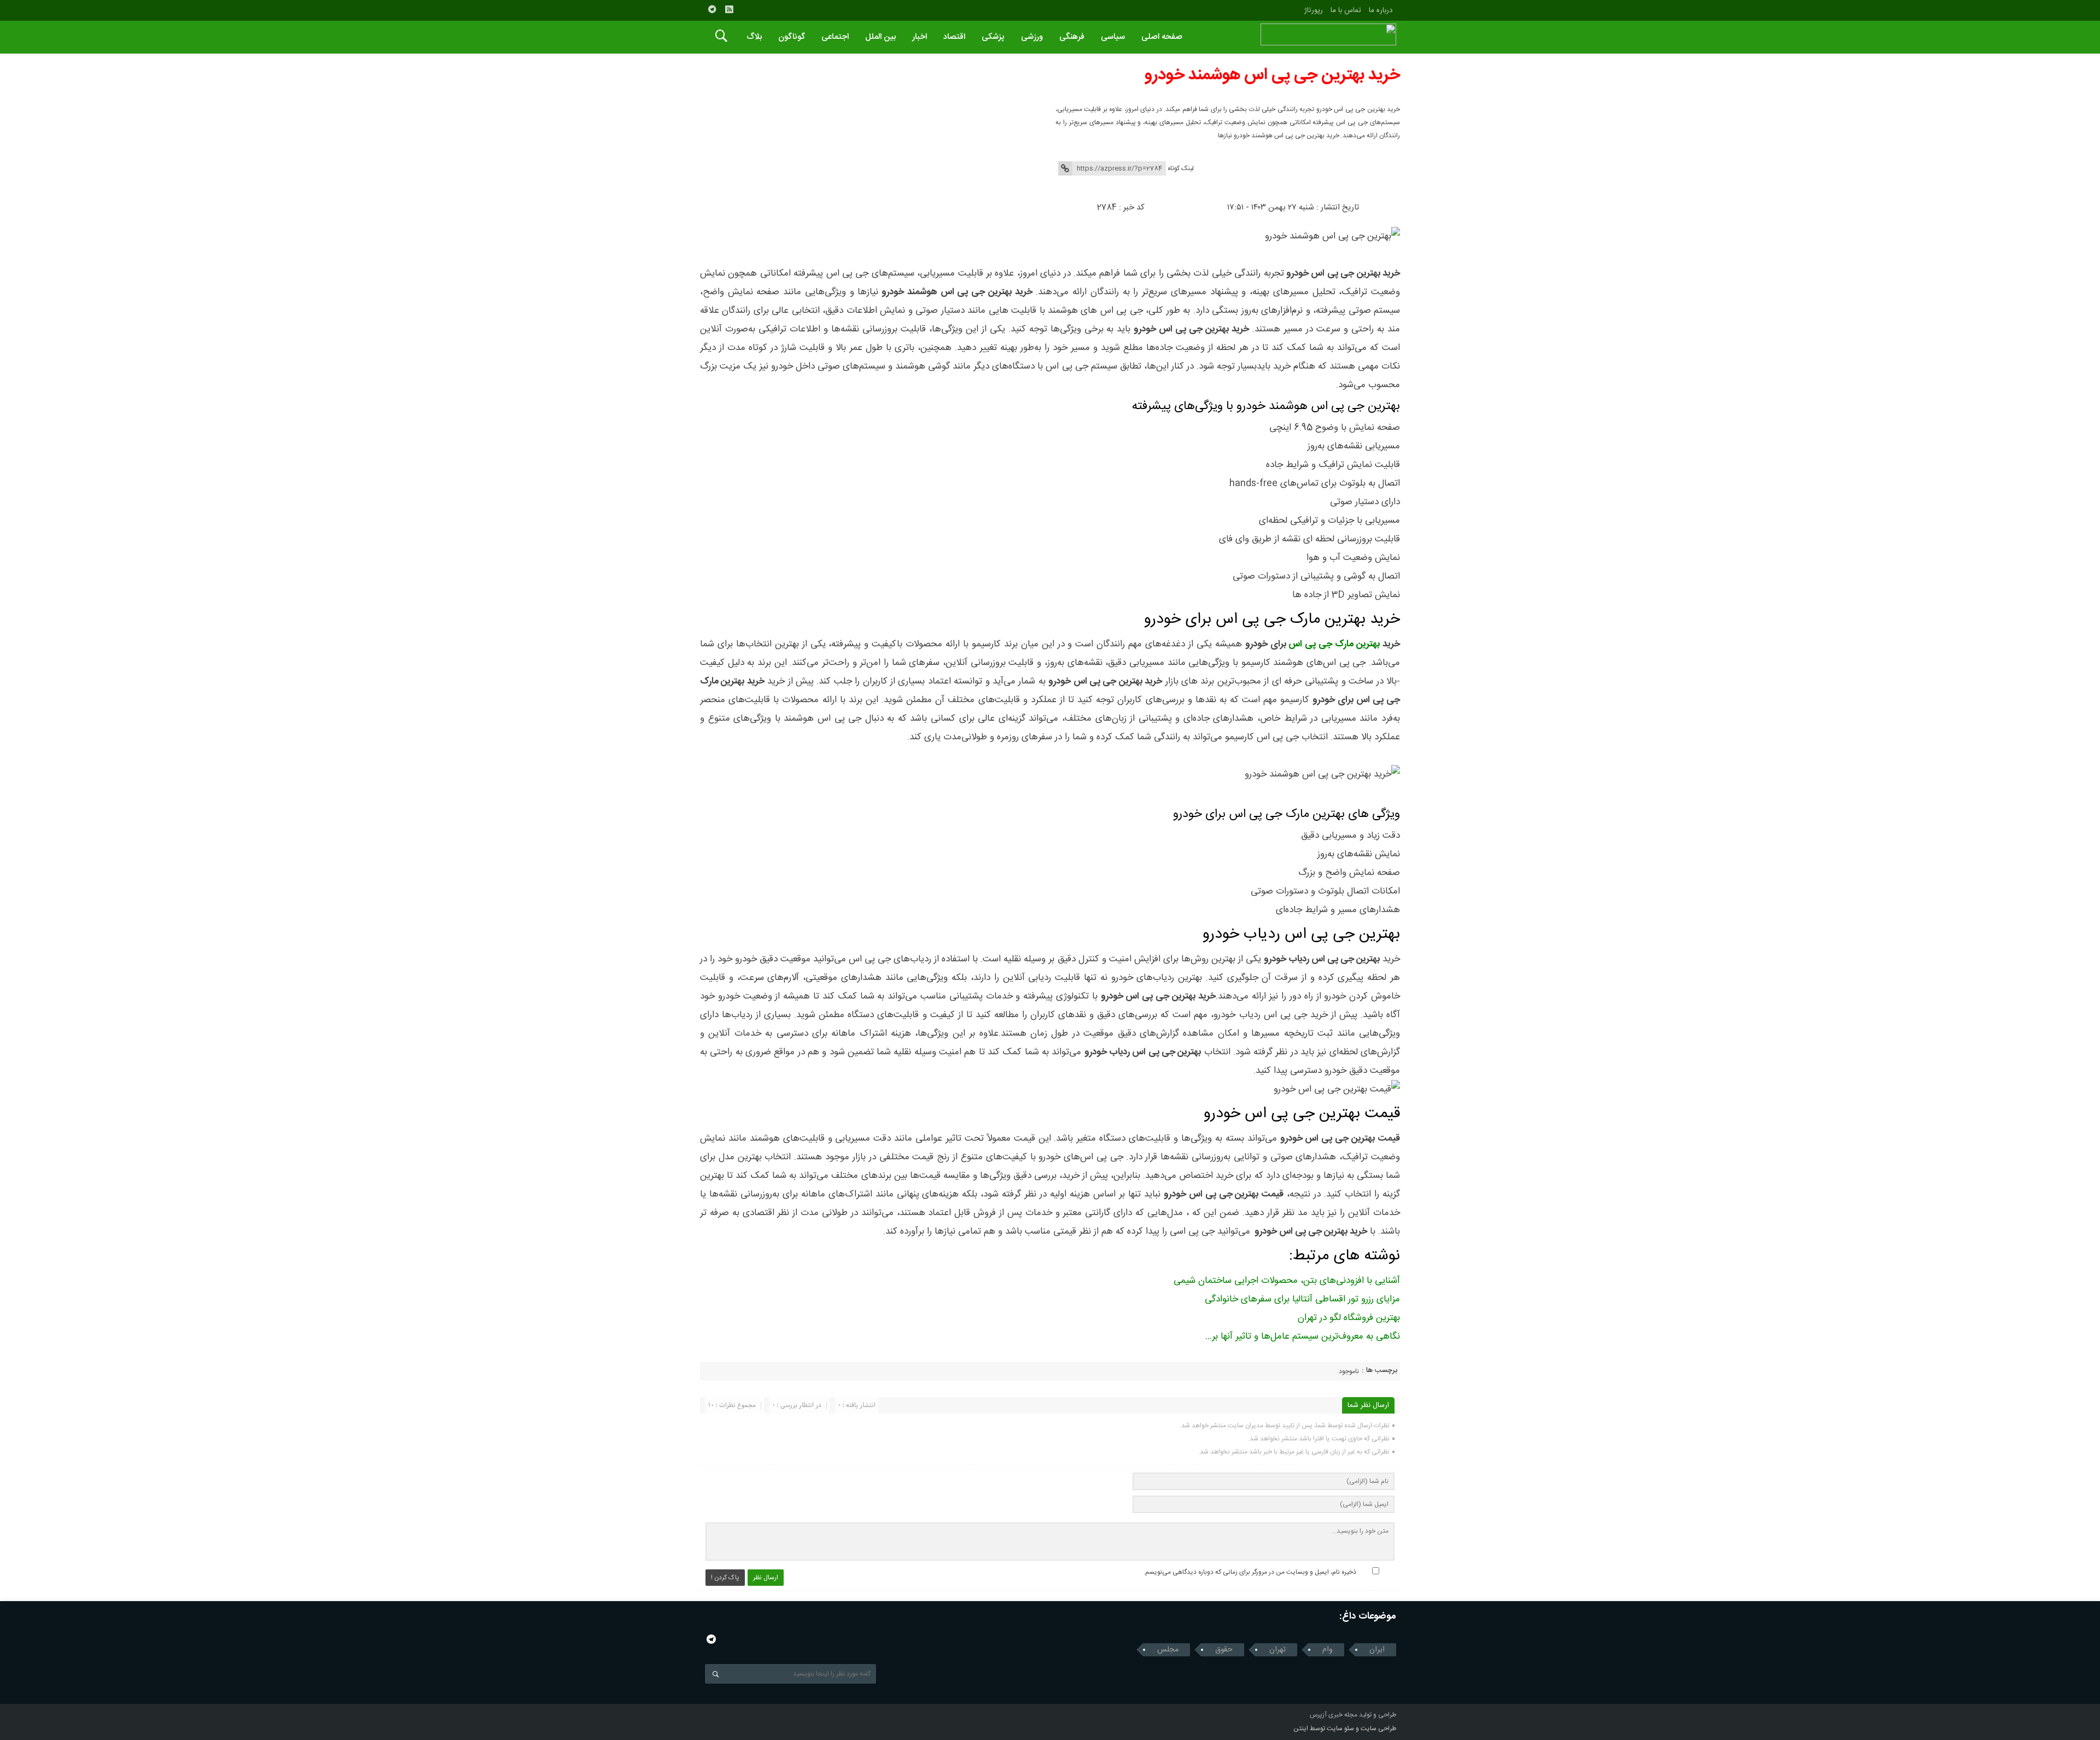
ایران (1377, 1650)
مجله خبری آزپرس (1334, 1715)
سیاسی (1113, 37)
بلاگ (754, 37)
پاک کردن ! (725, 1578)
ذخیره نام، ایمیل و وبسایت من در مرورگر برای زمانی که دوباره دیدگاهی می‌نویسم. (1250, 1572)
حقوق (1224, 1650)
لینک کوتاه (1181, 168)
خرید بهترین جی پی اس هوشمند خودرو (1272, 75)
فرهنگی (1072, 37)
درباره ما (1381, 10)
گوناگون (792, 37)
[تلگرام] (712, 9)
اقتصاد (954, 37)
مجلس (1168, 1650)
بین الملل (880, 37)
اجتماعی (835, 37)
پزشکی (993, 37)
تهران (1277, 1650)
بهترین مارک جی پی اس (1334, 644)
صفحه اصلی (1162, 37)
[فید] (729, 9)
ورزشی (1032, 37)
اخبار (920, 37)
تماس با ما (1346, 10)
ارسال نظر (766, 1578)
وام (1328, 1650)
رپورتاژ (1314, 10)
